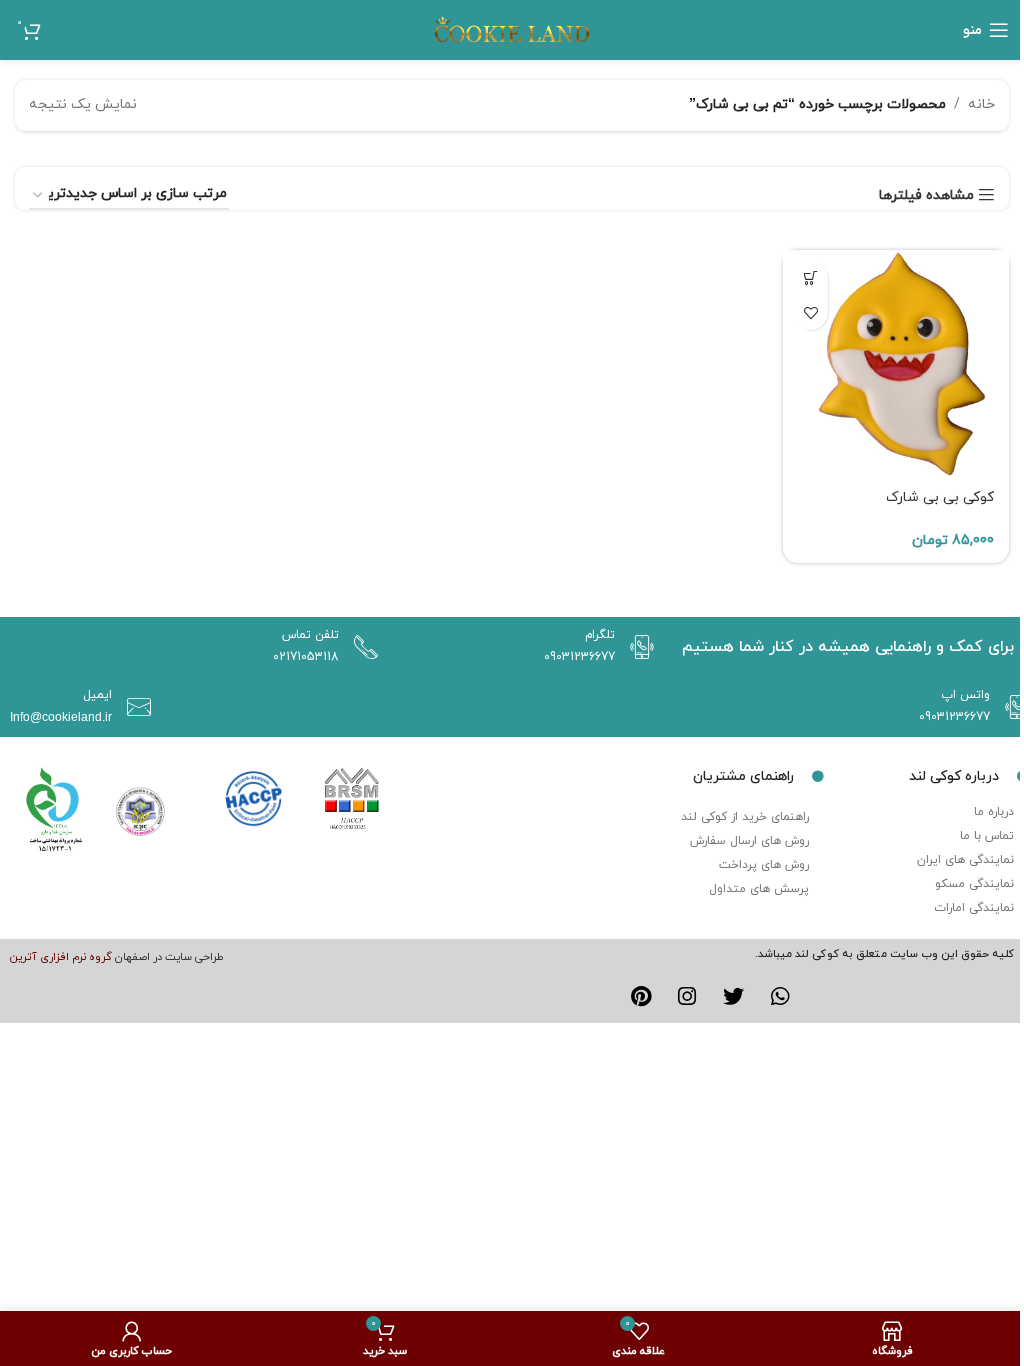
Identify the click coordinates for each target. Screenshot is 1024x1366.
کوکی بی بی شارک (940, 497)
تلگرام (600, 635)
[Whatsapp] (781, 997)
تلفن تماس (310, 635)
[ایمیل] (134, 707)
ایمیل (97, 695)
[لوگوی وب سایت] (512, 28)
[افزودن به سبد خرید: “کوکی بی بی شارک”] (810, 277)
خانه (981, 104)
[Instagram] (687, 997)
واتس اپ (965, 695)
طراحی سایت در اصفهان (169, 957)
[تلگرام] (637, 647)
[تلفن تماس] (361, 647)
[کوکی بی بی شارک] (896, 363)
